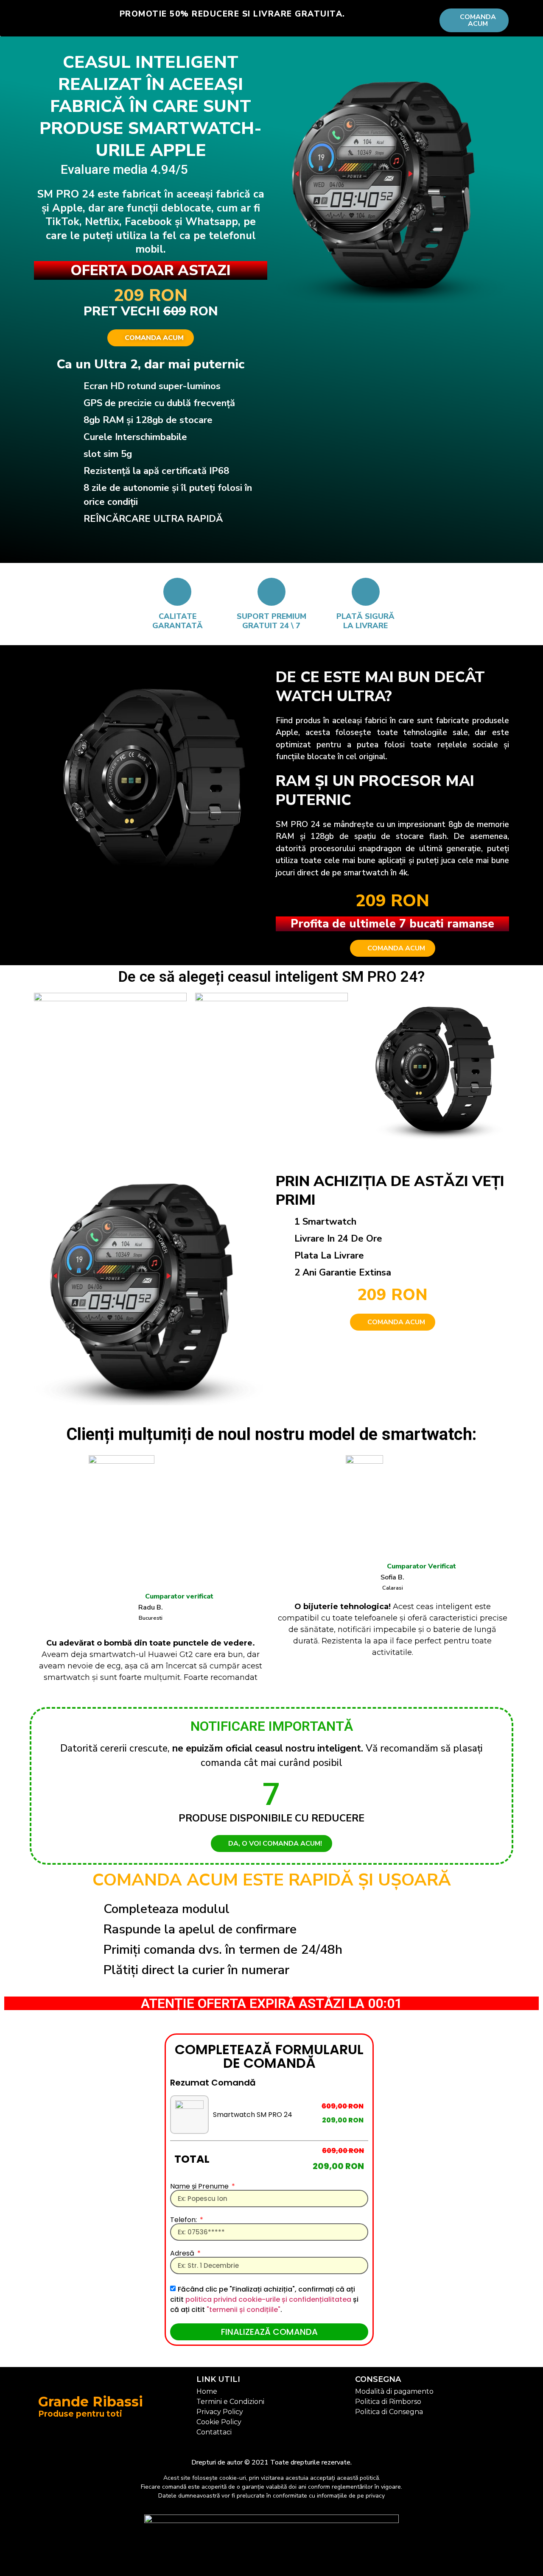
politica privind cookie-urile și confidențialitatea (269, 2299)
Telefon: (184, 2220)
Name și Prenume (200, 2186)
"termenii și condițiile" (244, 2310)
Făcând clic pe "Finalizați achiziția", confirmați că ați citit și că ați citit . (264, 2299)
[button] (393, 948)
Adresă (183, 2253)
